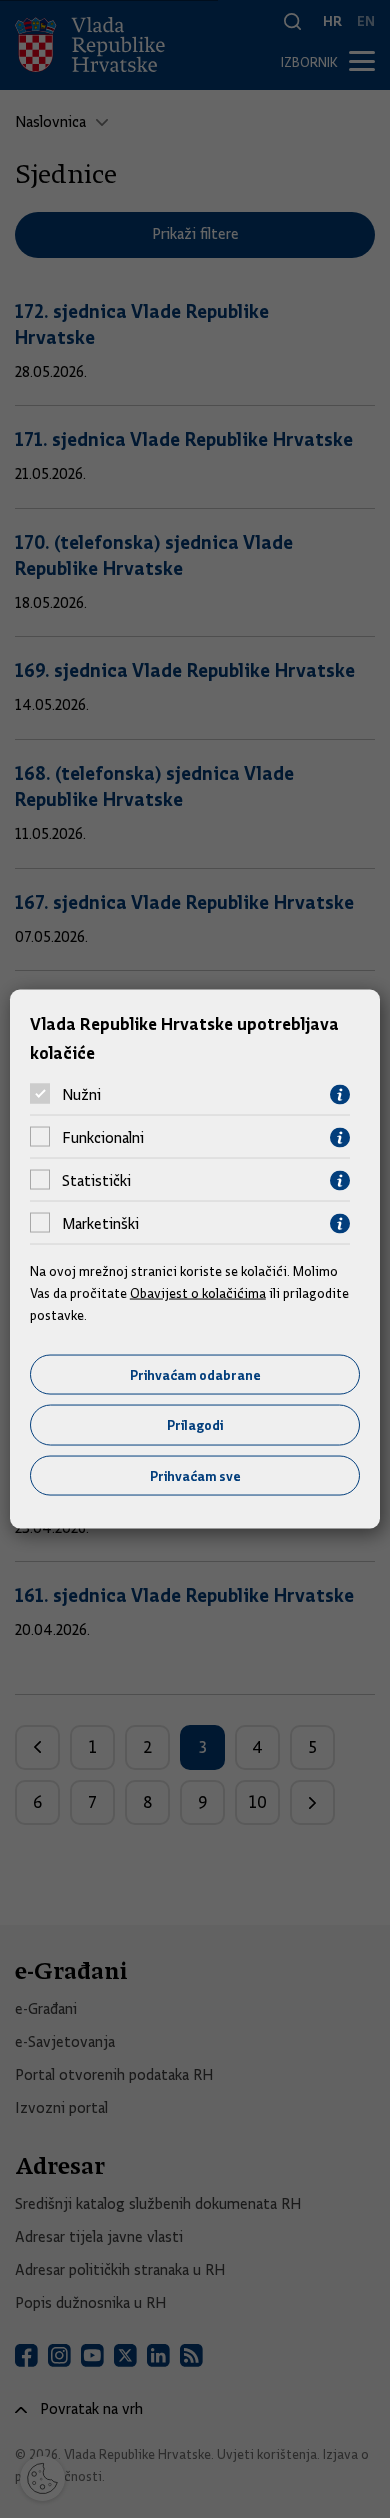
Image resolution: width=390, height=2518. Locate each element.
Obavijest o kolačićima (198, 1293)
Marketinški (100, 1224)
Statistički (96, 1181)
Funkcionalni (103, 1138)
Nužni (81, 1095)
